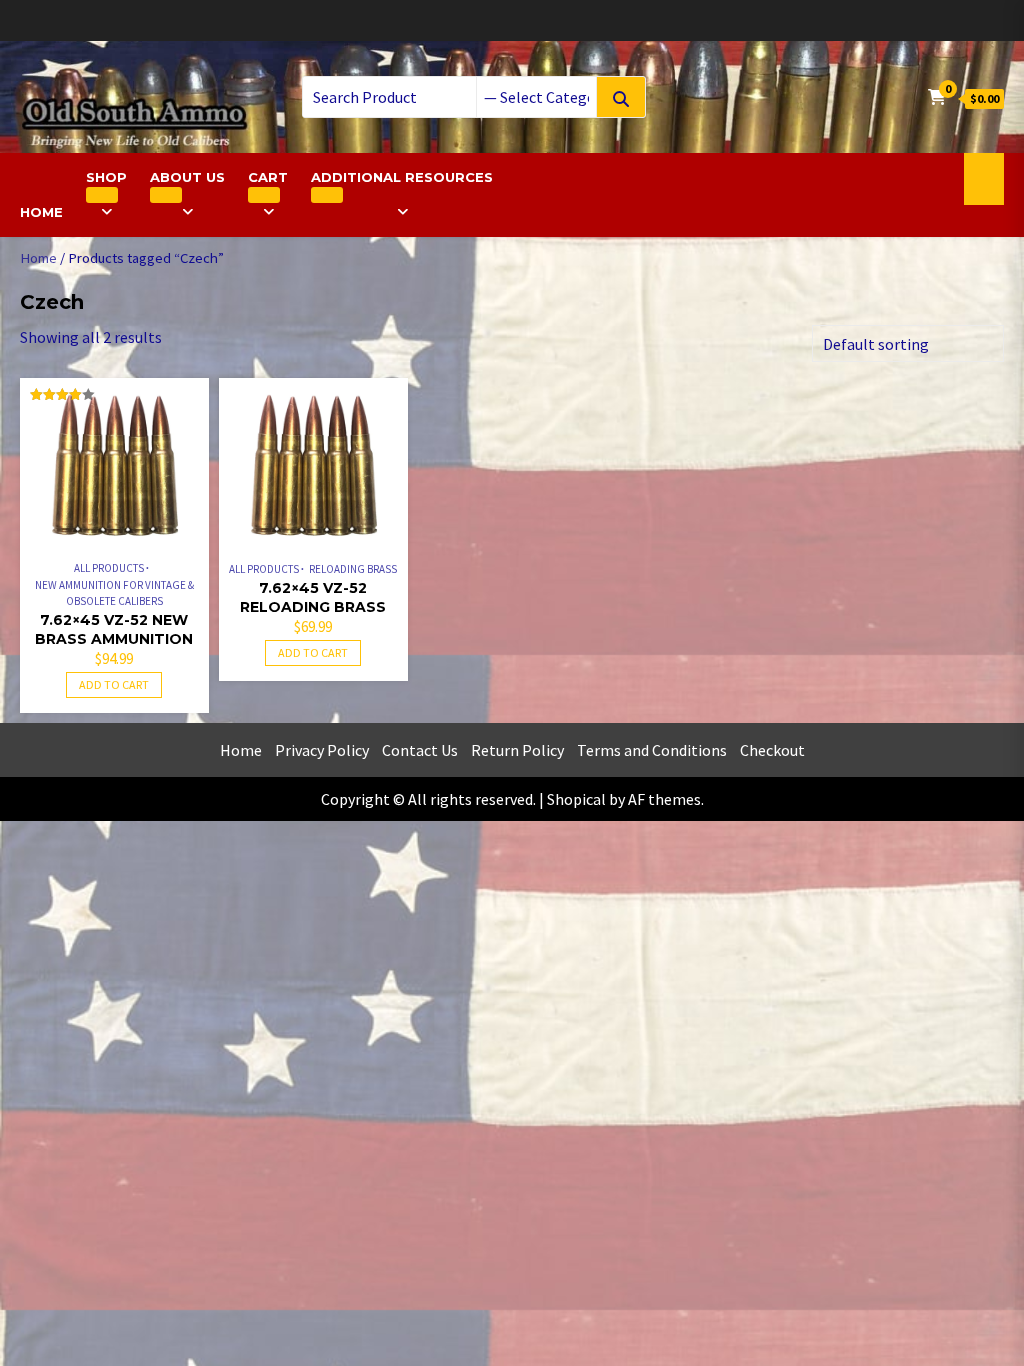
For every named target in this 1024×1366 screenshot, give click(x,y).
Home (41, 212)
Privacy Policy (322, 750)
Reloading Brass (353, 569)
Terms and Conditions (652, 750)
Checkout (772, 750)
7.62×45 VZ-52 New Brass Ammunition (114, 629)
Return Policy (517, 750)
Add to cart (114, 684)
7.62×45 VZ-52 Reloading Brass (313, 597)
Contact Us (420, 750)
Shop (106, 177)
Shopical (576, 799)
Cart (268, 177)
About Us (187, 177)
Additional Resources (402, 177)
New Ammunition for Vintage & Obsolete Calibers (114, 593)
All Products (109, 568)
